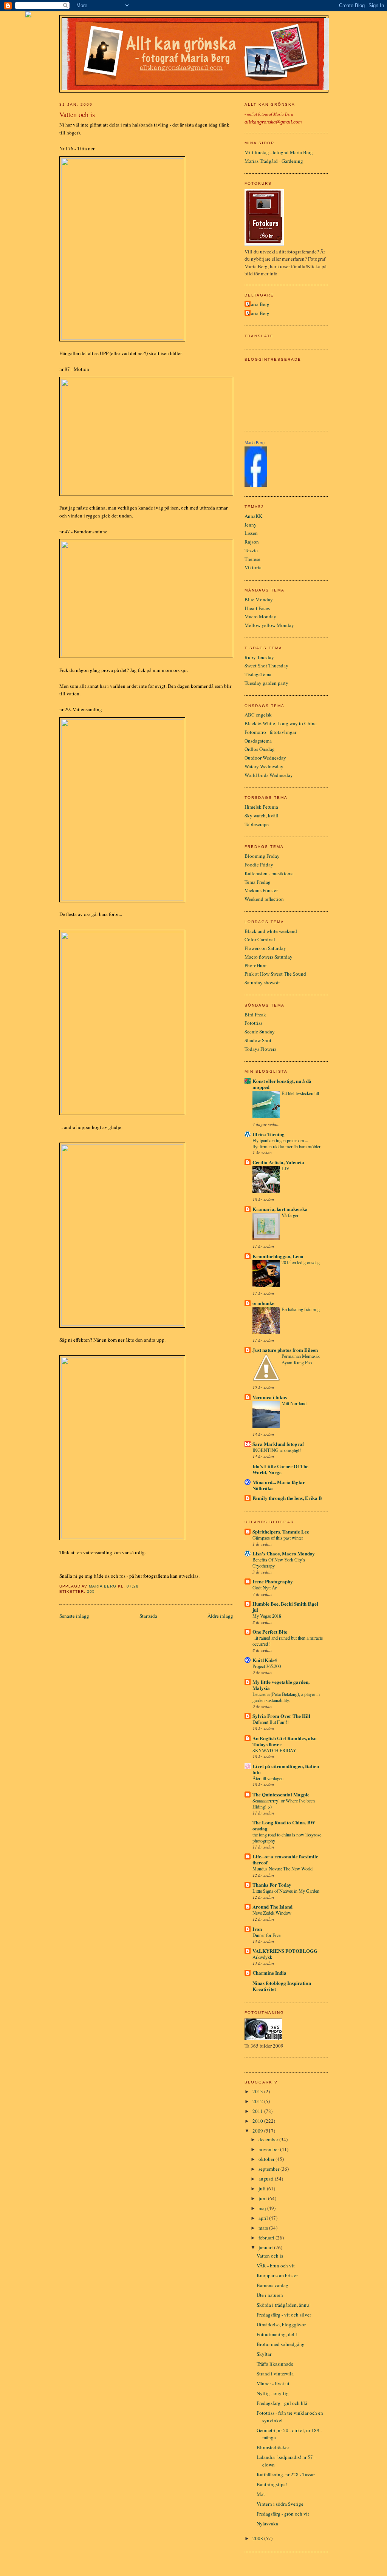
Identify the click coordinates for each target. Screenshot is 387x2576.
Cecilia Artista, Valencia (278, 1162)
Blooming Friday (262, 856)
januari (266, 2247)
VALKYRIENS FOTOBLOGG (285, 1951)
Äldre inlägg (220, 1616)
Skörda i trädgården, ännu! (284, 2305)
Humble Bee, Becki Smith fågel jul (285, 1607)
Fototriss (253, 1023)
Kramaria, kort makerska (280, 1209)
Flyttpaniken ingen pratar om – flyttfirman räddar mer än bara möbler (286, 1143)
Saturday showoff (262, 982)
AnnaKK (253, 516)
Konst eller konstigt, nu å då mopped (282, 1084)
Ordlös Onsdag (260, 749)
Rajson (252, 542)
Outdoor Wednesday (265, 758)
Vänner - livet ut (273, 2383)
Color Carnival (260, 939)
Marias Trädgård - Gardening (274, 161)
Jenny (251, 525)
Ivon (257, 1929)
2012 (258, 2101)
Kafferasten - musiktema (269, 873)
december (269, 2139)
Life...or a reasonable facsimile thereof (285, 1859)
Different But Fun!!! (271, 1722)
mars (264, 2228)
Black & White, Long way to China (281, 723)
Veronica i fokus (270, 1397)
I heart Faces (257, 608)
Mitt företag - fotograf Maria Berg (279, 152)
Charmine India (269, 1973)
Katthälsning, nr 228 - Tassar (286, 2474)
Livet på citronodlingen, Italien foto (286, 1769)
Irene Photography (273, 1581)
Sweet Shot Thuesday (266, 666)
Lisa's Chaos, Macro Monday (284, 1553)
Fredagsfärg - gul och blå (282, 2403)
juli (263, 2188)
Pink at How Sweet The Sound (275, 974)
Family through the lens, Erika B (287, 1498)
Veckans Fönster (261, 890)
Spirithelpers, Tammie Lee (281, 1531)
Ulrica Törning (269, 1134)
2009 (258, 2131)
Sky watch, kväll (262, 815)
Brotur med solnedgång (281, 2344)
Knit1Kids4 (265, 1660)
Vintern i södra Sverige (280, 2504)
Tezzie (251, 550)
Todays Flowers (260, 1049)
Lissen (251, 533)
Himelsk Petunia (261, 807)
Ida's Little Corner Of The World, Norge (280, 1469)
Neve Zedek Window (272, 1913)
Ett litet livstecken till (300, 1093)
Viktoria (253, 567)
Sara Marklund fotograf (278, 1444)
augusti (267, 2179)
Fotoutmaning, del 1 (277, 2334)
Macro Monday (260, 616)
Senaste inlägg (74, 1616)
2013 (258, 2091)
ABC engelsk (258, 715)
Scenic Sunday (260, 1032)
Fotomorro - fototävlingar (270, 732)
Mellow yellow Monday (269, 625)
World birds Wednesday (269, 775)
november (269, 2149)
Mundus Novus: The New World (283, 1869)
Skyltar (264, 2354)
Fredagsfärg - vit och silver (284, 2315)
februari (267, 2238)
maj (263, 2208)
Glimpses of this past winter (278, 1538)
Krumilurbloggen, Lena (278, 1256)
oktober (267, 2159)
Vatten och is (270, 2256)
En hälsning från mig (301, 1309)
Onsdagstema (258, 741)
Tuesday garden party (266, 683)
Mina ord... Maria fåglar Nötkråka (279, 1485)
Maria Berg (258, 304)
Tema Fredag (258, 882)
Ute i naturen (270, 2295)
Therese (252, 559)
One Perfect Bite (270, 1632)
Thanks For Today (272, 1885)
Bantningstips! (272, 2484)
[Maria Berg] (256, 485)
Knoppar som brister (277, 2275)
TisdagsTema (258, 674)
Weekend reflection (264, 899)
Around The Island (272, 1907)
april (264, 2218)
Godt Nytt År (265, 1588)
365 (91, 1591)
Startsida (148, 1616)
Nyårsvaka (267, 2523)
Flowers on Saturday (265, 948)
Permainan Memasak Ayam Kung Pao (301, 1359)
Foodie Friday (259, 865)
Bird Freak (255, 1015)
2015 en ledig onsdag (301, 1262)
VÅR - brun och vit (276, 2266)
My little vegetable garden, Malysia (281, 1685)
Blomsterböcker (273, 2447)
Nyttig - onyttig (273, 2393)
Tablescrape (257, 824)
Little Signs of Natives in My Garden (286, 1891)
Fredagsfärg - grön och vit (283, 2514)
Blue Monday (259, 599)
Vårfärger (290, 1215)
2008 (258, 2538)
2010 (258, 2121)
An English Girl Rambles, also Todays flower (285, 1741)
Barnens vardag (272, 2285)
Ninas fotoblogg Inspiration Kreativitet (282, 1986)
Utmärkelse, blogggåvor (281, 2324)
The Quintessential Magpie (281, 1794)
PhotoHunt (256, 965)
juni (263, 2198)
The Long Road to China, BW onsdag (284, 1825)
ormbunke (263, 1303)
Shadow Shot (258, 1040)
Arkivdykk (262, 1957)
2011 (258, 2111)
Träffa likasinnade (275, 2364)
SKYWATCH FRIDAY (274, 1750)
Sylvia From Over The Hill (281, 1716)
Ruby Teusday (259, 657)
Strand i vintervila (275, 2374)
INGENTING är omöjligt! (277, 1450)
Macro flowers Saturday (269, 957)
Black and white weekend (271, 931)
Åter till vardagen (268, 1778)
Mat (261, 2494)
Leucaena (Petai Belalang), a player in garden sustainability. (286, 1697)
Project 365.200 (267, 1666)
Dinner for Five (266, 1935)
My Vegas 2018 (267, 1616)
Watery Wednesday (264, 766)
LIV (286, 1168)
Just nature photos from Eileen (285, 1350)
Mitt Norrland (294, 1403)
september (269, 2169)
